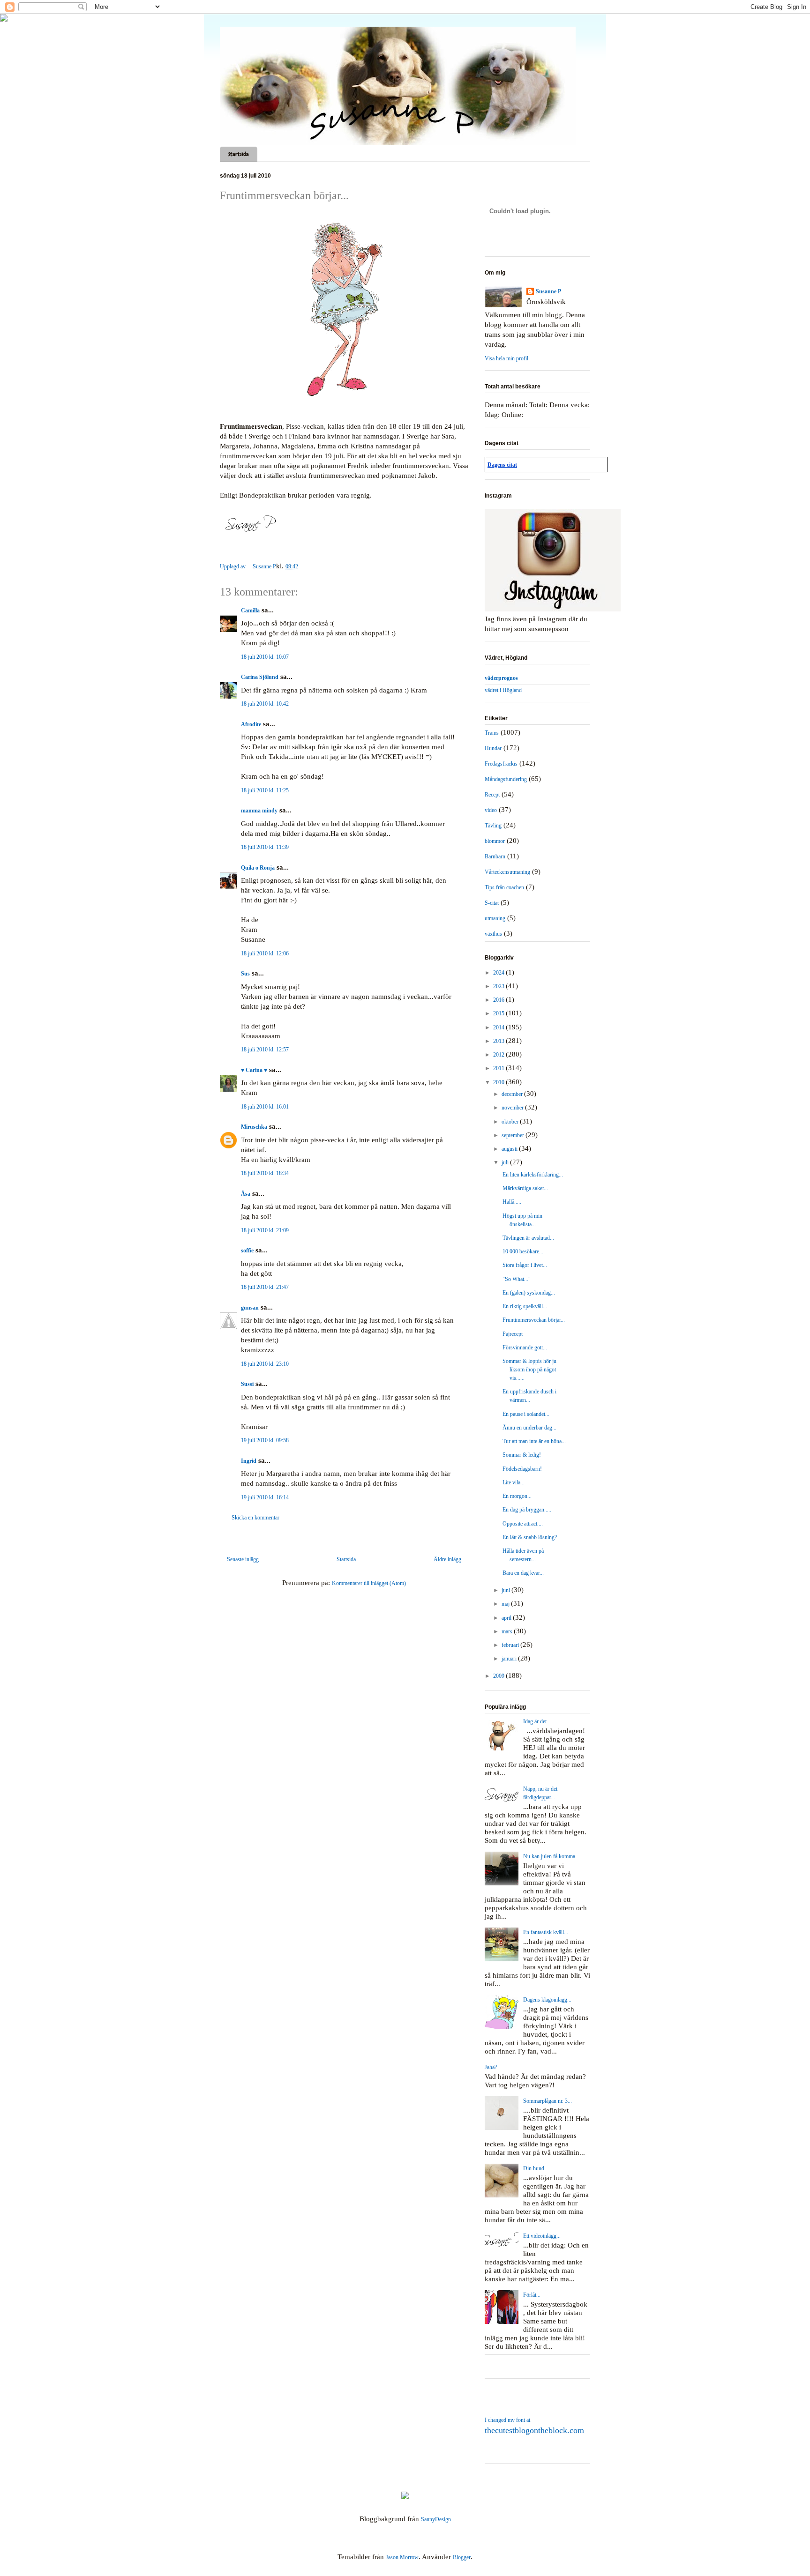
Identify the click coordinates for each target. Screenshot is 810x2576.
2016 (499, 1000)
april (507, 1618)
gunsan (250, 1308)
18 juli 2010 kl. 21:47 (265, 1287)
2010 (499, 1082)
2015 (499, 1013)
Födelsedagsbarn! (522, 1469)
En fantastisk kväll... (546, 1932)
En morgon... (517, 1496)
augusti (510, 1149)
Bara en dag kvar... (523, 1573)
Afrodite (251, 724)
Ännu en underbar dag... (529, 1428)
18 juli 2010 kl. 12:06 (265, 953)
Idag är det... (537, 1721)
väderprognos (501, 678)
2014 (499, 1027)
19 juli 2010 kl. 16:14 (265, 1497)
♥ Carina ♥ (254, 1070)
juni (506, 1590)
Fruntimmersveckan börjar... (534, 1320)
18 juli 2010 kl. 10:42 (265, 704)
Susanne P (548, 291)
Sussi (247, 1384)
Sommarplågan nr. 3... (547, 2101)
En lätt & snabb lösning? (530, 1537)
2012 (499, 1055)
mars (508, 1631)
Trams (492, 733)
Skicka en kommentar (255, 1518)
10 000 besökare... (523, 1251)
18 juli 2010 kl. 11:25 (265, 790)
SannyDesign (436, 2519)
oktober (511, 1122)
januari (510, 1659)
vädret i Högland (503, 690)
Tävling (493, 826)
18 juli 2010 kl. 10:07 (265, 657)
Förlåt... (532, 2295)
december (513, 1094)
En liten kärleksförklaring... (533, 1175)
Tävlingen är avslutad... (528, 1238)
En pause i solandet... (526, 1414)
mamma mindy (259, 811)
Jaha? (491, 2067)
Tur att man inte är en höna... (534, 1441)
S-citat (492, 903)
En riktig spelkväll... (525, 1306)
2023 (499, 986)
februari (511, 1645)
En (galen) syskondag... (529, 1293)
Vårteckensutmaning (507, 872)
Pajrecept (513, 1334)
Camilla (250, 610)
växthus (493, 934)
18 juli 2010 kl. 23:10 (265, 1364)
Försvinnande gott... (525, 1348)
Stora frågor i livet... (525, 1265)
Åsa (246, 1194)
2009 (499, 1676)
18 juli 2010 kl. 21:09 (265, 1230)
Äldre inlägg (447, 1559)
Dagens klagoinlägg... (547, 2000)
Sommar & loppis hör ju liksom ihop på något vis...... (529, 1370)
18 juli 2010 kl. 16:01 (265, 1107)
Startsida (239, 154)
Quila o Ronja (258, 868)
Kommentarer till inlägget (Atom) (369, 1583)
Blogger (462, 2557)
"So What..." (517, 1279)
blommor (495, 841)
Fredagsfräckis (501, 764)
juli (506, 1162)
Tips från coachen (504, 887)
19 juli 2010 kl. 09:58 (265, 1440)
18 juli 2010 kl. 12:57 (265, 1050)
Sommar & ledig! (522, 1455)
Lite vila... (514, 1482)
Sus (245, 974)
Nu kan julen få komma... (551, 1856)
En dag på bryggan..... (527, 1510)
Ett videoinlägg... (542, 2236)
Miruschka (254, 1127)
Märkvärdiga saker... (525, 1188)
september (514, 1135)
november (513, 1108)
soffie (247, 1251)
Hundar (493, 748)
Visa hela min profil (506, 358)
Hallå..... (512, 1202)
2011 (499, 1068)
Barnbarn (495, 856)
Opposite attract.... (523, 1524)
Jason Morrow (402, 2557)
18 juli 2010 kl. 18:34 (265, 1173)
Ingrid (249, 1461)
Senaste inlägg (243, 1559)
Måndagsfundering (506, 779)
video (491, 810)
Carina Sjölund (260, 677)
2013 (499, 1041)
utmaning (495, 918)
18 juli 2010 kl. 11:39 (265, 847)
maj (506, 1604)
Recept (492, 795)
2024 (499, 973)
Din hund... (536, 2168)
